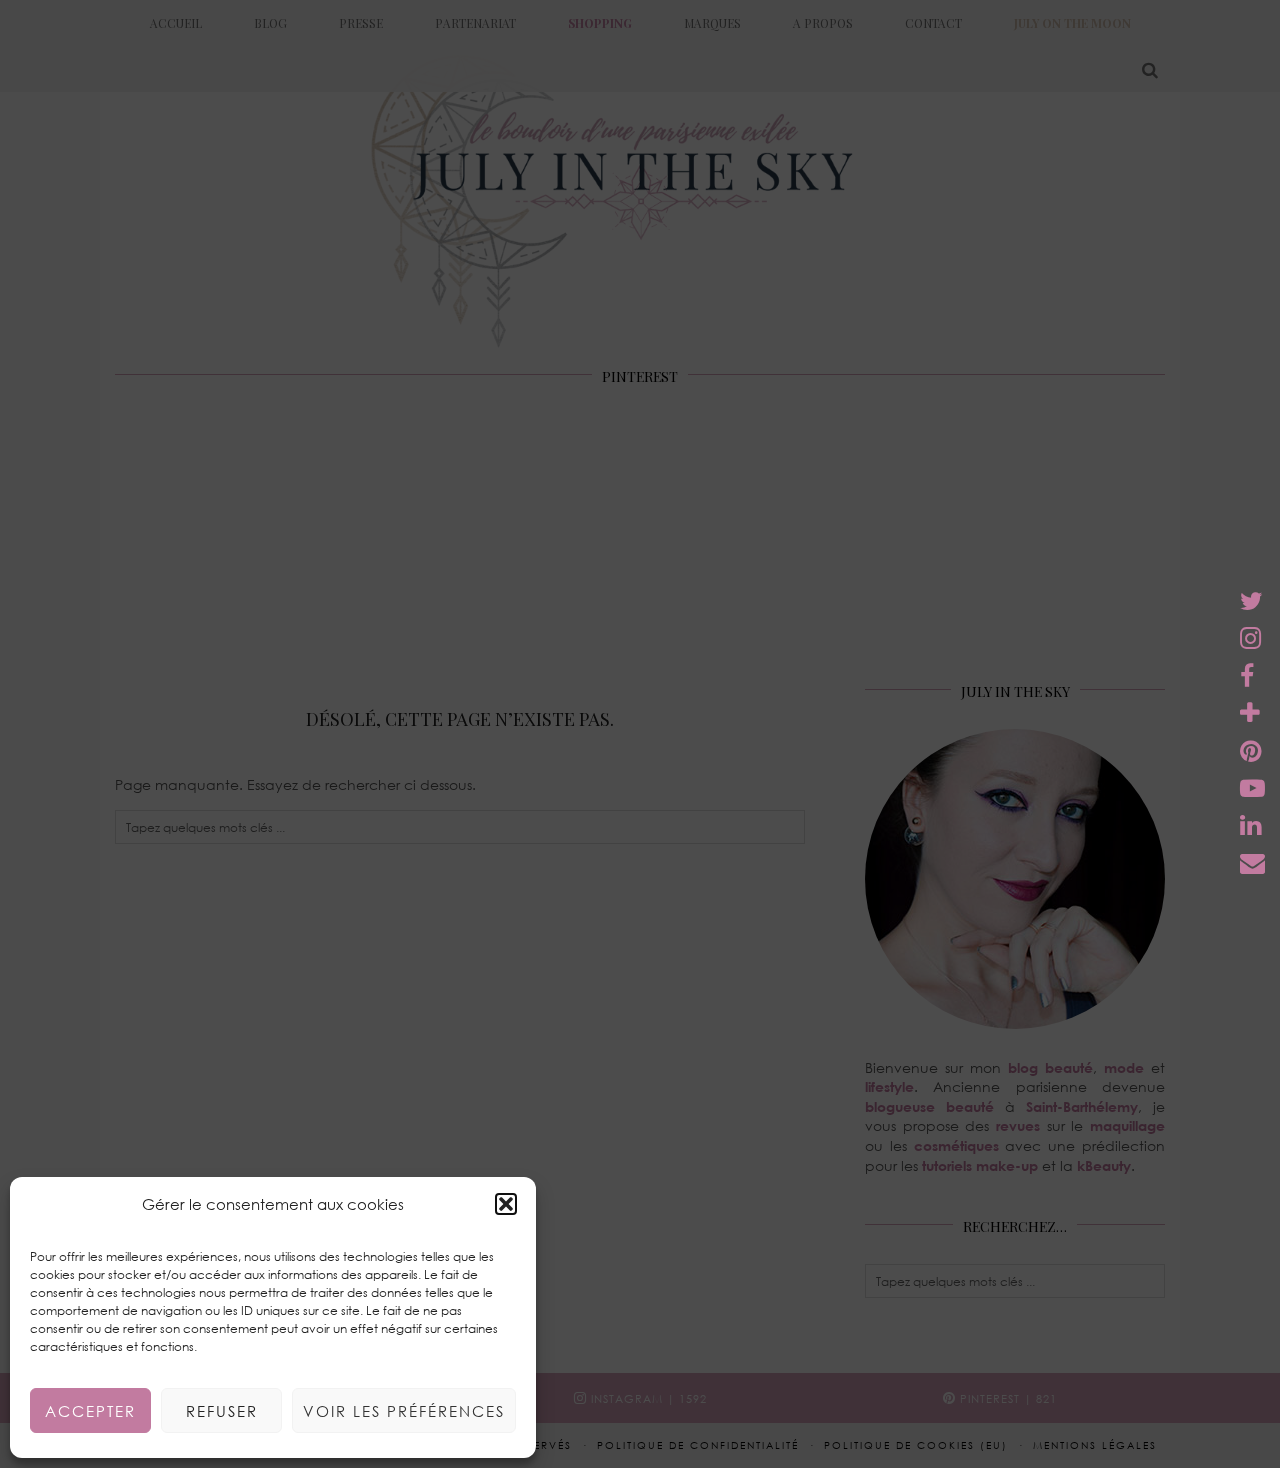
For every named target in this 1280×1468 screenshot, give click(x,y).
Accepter (90, 1411)
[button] (506, 1204)
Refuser (222, 1411)
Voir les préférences (404, 1411)
